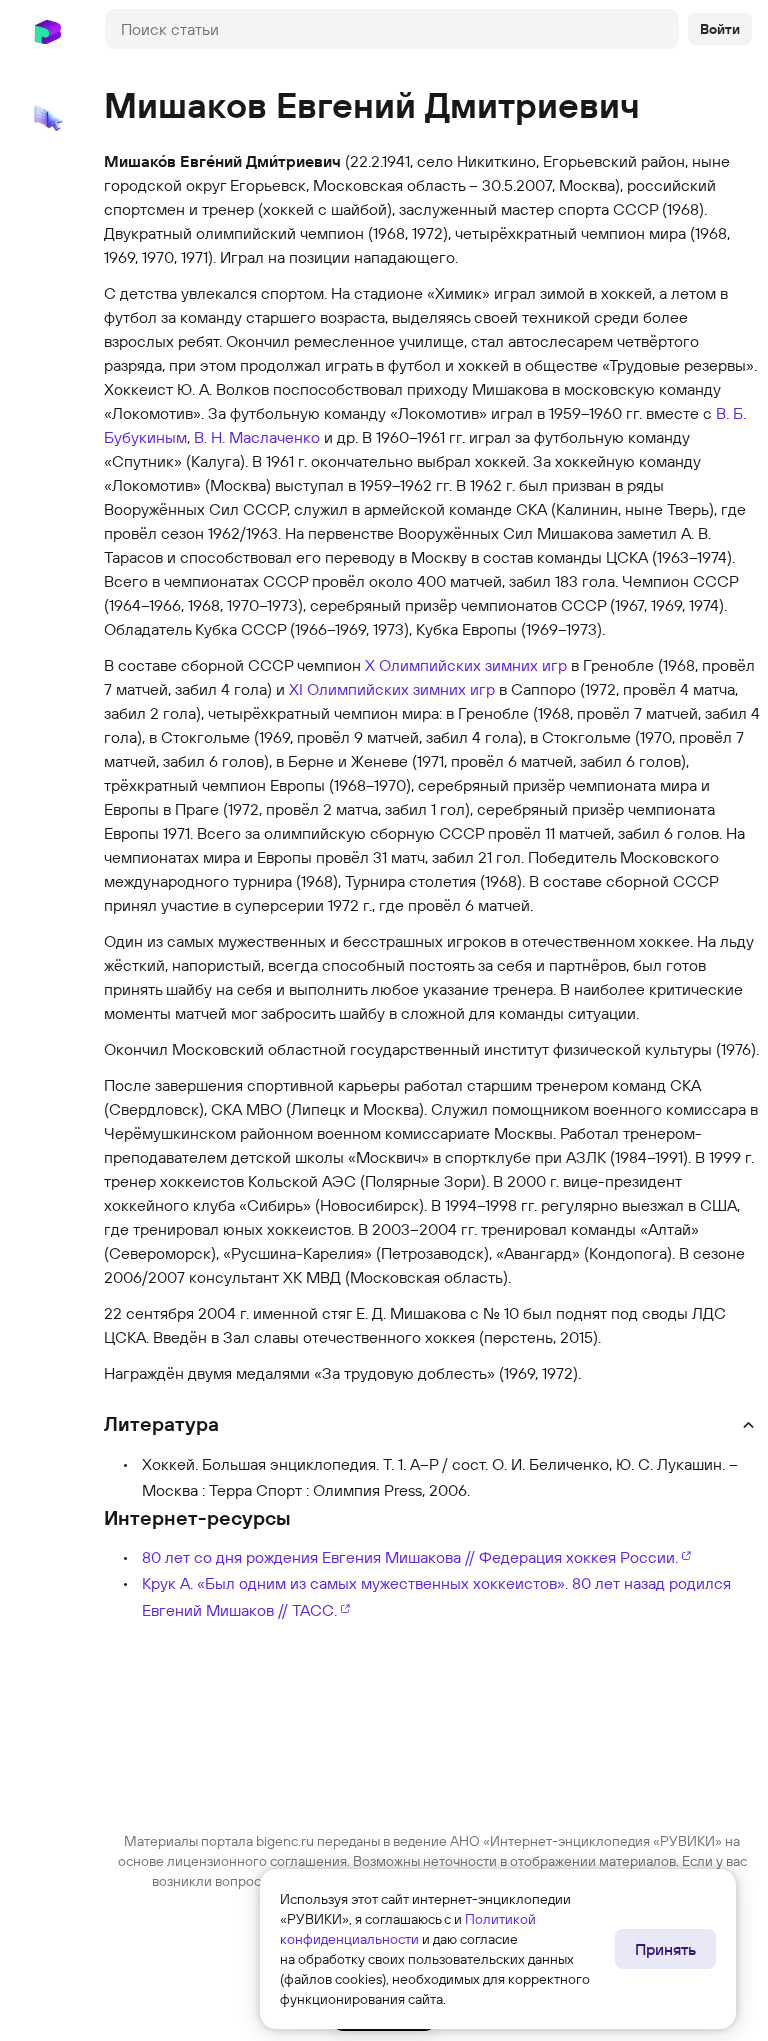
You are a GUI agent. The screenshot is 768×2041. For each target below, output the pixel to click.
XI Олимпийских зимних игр (392, 689)
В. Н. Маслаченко (257, 437)
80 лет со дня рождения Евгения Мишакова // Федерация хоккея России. (410, 1557)
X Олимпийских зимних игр (466, 665)
